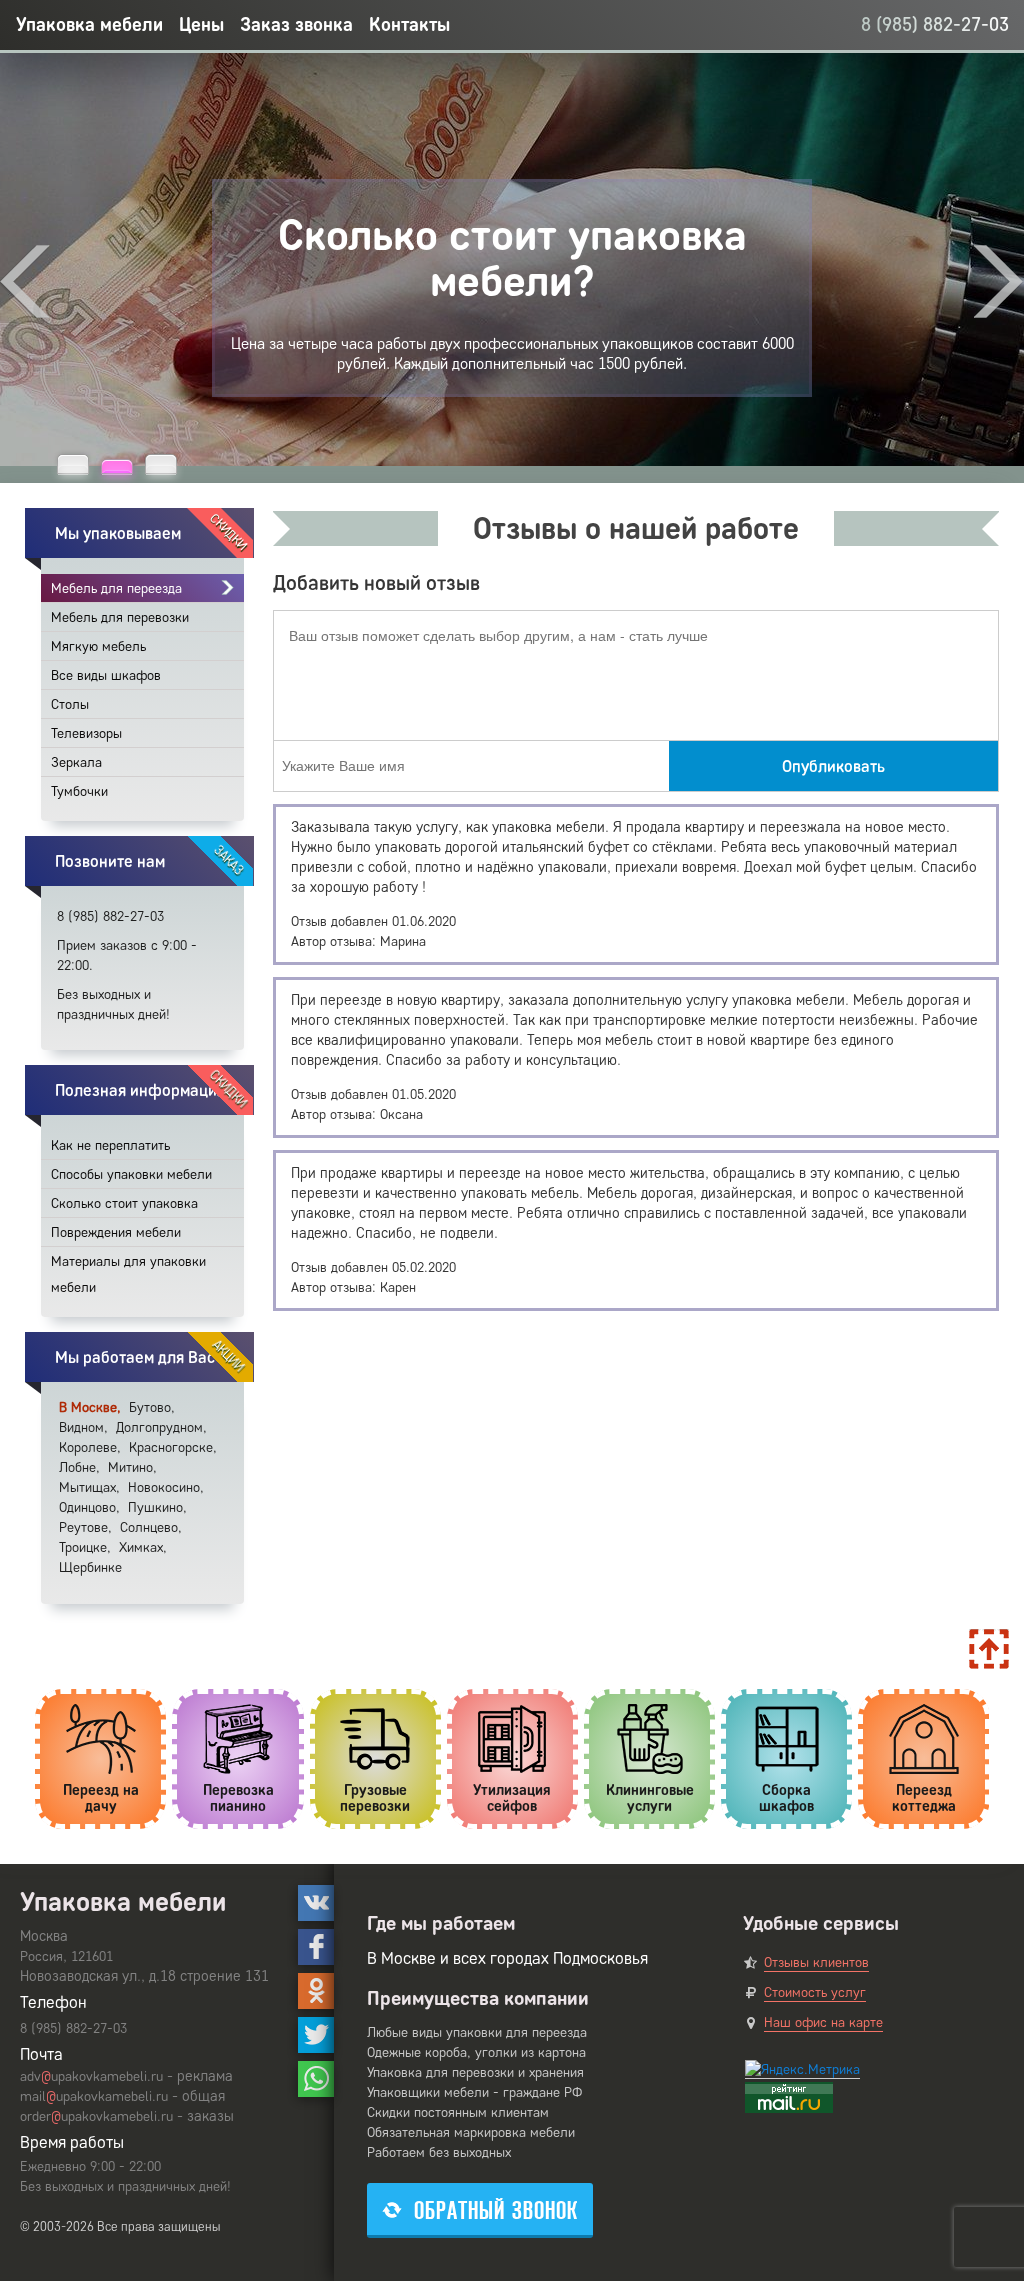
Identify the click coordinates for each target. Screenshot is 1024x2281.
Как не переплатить (110, 1145)
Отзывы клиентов (816, 1962)
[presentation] (25, 281)
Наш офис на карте (823, 2022)
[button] (73, 464)
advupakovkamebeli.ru (91, 2076)
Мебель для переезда (116, 588)
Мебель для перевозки (120, 617)
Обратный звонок (496, 2210)
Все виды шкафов (106, 675)
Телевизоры (86, 733)
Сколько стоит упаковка (124, 1203)
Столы (70, 704)
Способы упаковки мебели (131, 1174)
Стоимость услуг (815, 1992)
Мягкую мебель (98, 646)
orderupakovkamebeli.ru (96, 2116)
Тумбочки (79, 791)
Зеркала (76, 762)
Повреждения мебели (116, 1232)
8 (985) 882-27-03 (935, 24)
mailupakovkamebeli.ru (94, 2096)
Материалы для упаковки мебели (128, 1274)
